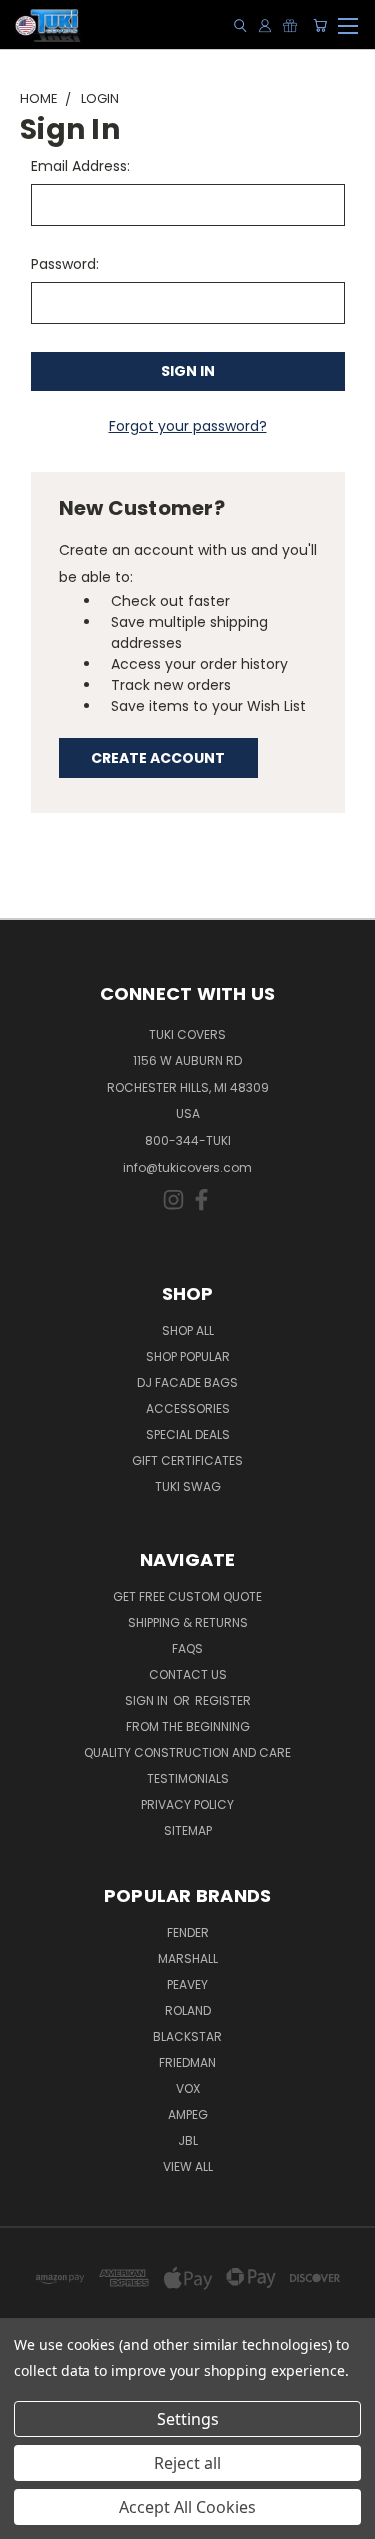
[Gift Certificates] (290, 25)
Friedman (187, 2062)
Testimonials (188, 1778)
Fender (188, 1932)
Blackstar (187, 2036)
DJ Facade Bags (187, 1382)
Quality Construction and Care (187, 1752)
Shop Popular (188, 1356)
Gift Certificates (187, 1460)
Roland (188, 2010)
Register (223, 1700)
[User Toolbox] (265, 25)
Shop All (188, 1330)
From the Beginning (188, 1726)
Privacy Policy (187, 1804)
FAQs (187, 1648)
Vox (188, 2088)
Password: (65, 264)
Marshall (188, 1958)
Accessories (188, 1408)
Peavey (187, 1984)
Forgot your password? (188, 426)
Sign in (148, 1700)
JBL (188, 2140)
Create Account (158, 758)
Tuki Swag (188, 1486)
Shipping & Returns (188, 1622)
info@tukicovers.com (187, 1167)
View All (188, 2166)
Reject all (187, 2463)
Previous (31, 2519)
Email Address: (80, 166)
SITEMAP (188, 1830)
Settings (188, 2419)
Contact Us (188, 1674)
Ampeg (188, 2114)
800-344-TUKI (188, 1140)
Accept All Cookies (187, 2507)
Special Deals (188, 1434)
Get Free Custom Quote (187, 1596)
